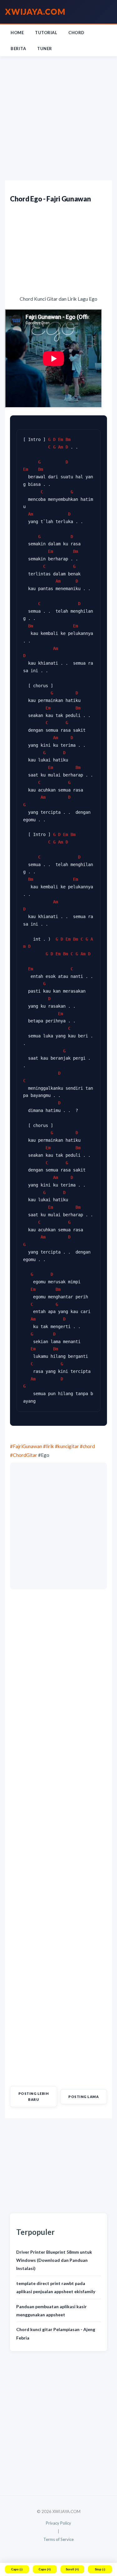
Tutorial (46, 33)
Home (17, 33)
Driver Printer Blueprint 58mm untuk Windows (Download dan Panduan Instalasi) (54, 2260)
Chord (76, 33)
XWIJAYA (35, 12)
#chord (87, 1446)
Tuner (45, 49)
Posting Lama (83, 2097)
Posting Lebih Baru (34, 2096)
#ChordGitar (24, 1455)
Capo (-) (17, 2569)
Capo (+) (45, 2569)
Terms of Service (58, 2539)
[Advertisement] (58, 119)
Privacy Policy (58, 2523)
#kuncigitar (67, 1446)
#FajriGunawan (26, 1446)
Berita (18, 49)
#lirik (49, 1446)
